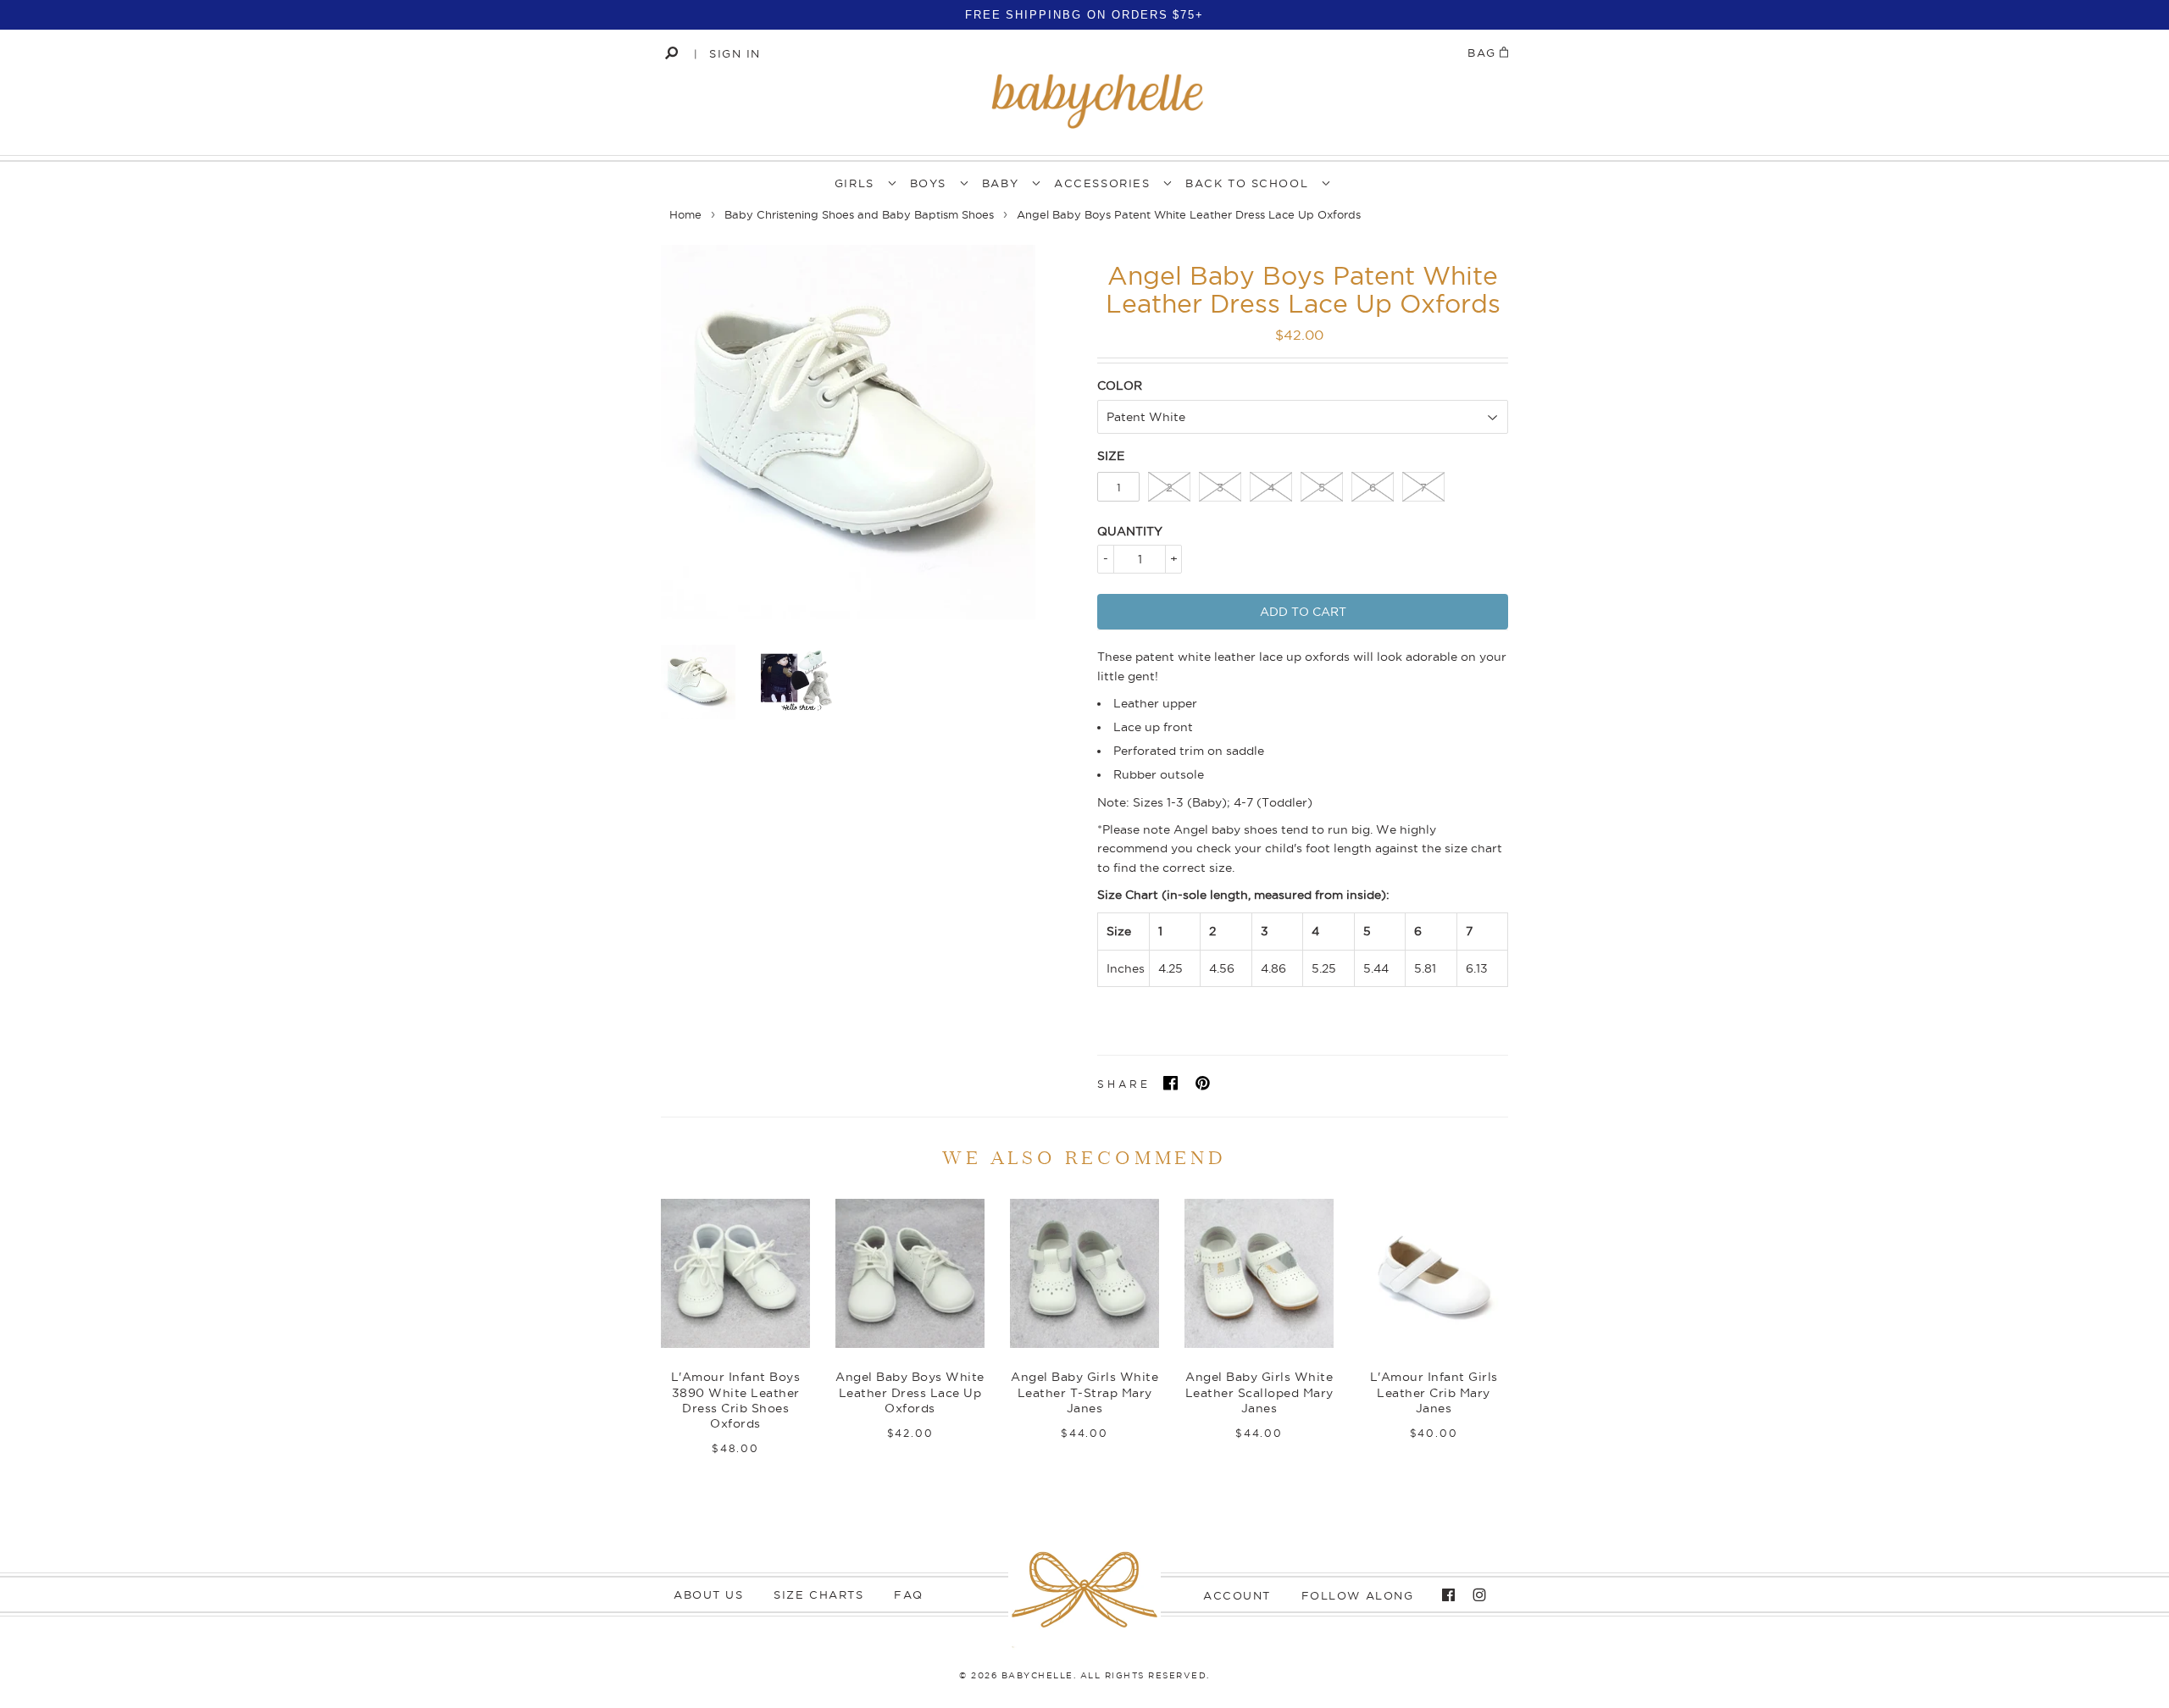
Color (1120, 385)
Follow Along (1358, 1595)
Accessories (1102, 183)
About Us (708, 1594)
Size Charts (818, 1594)
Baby (1000, 183)
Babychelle (1037, 1675)
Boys (928, 183)
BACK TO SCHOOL (1247, 183)
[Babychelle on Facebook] (1444, 1595)
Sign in (735, 53)
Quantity (1130, 531)
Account (1237, 1595)
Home (685, 214)
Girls (854, 183)
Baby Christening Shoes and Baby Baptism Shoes (859, 214)
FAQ (909, 1594)
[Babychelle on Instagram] (1475, 1595)
